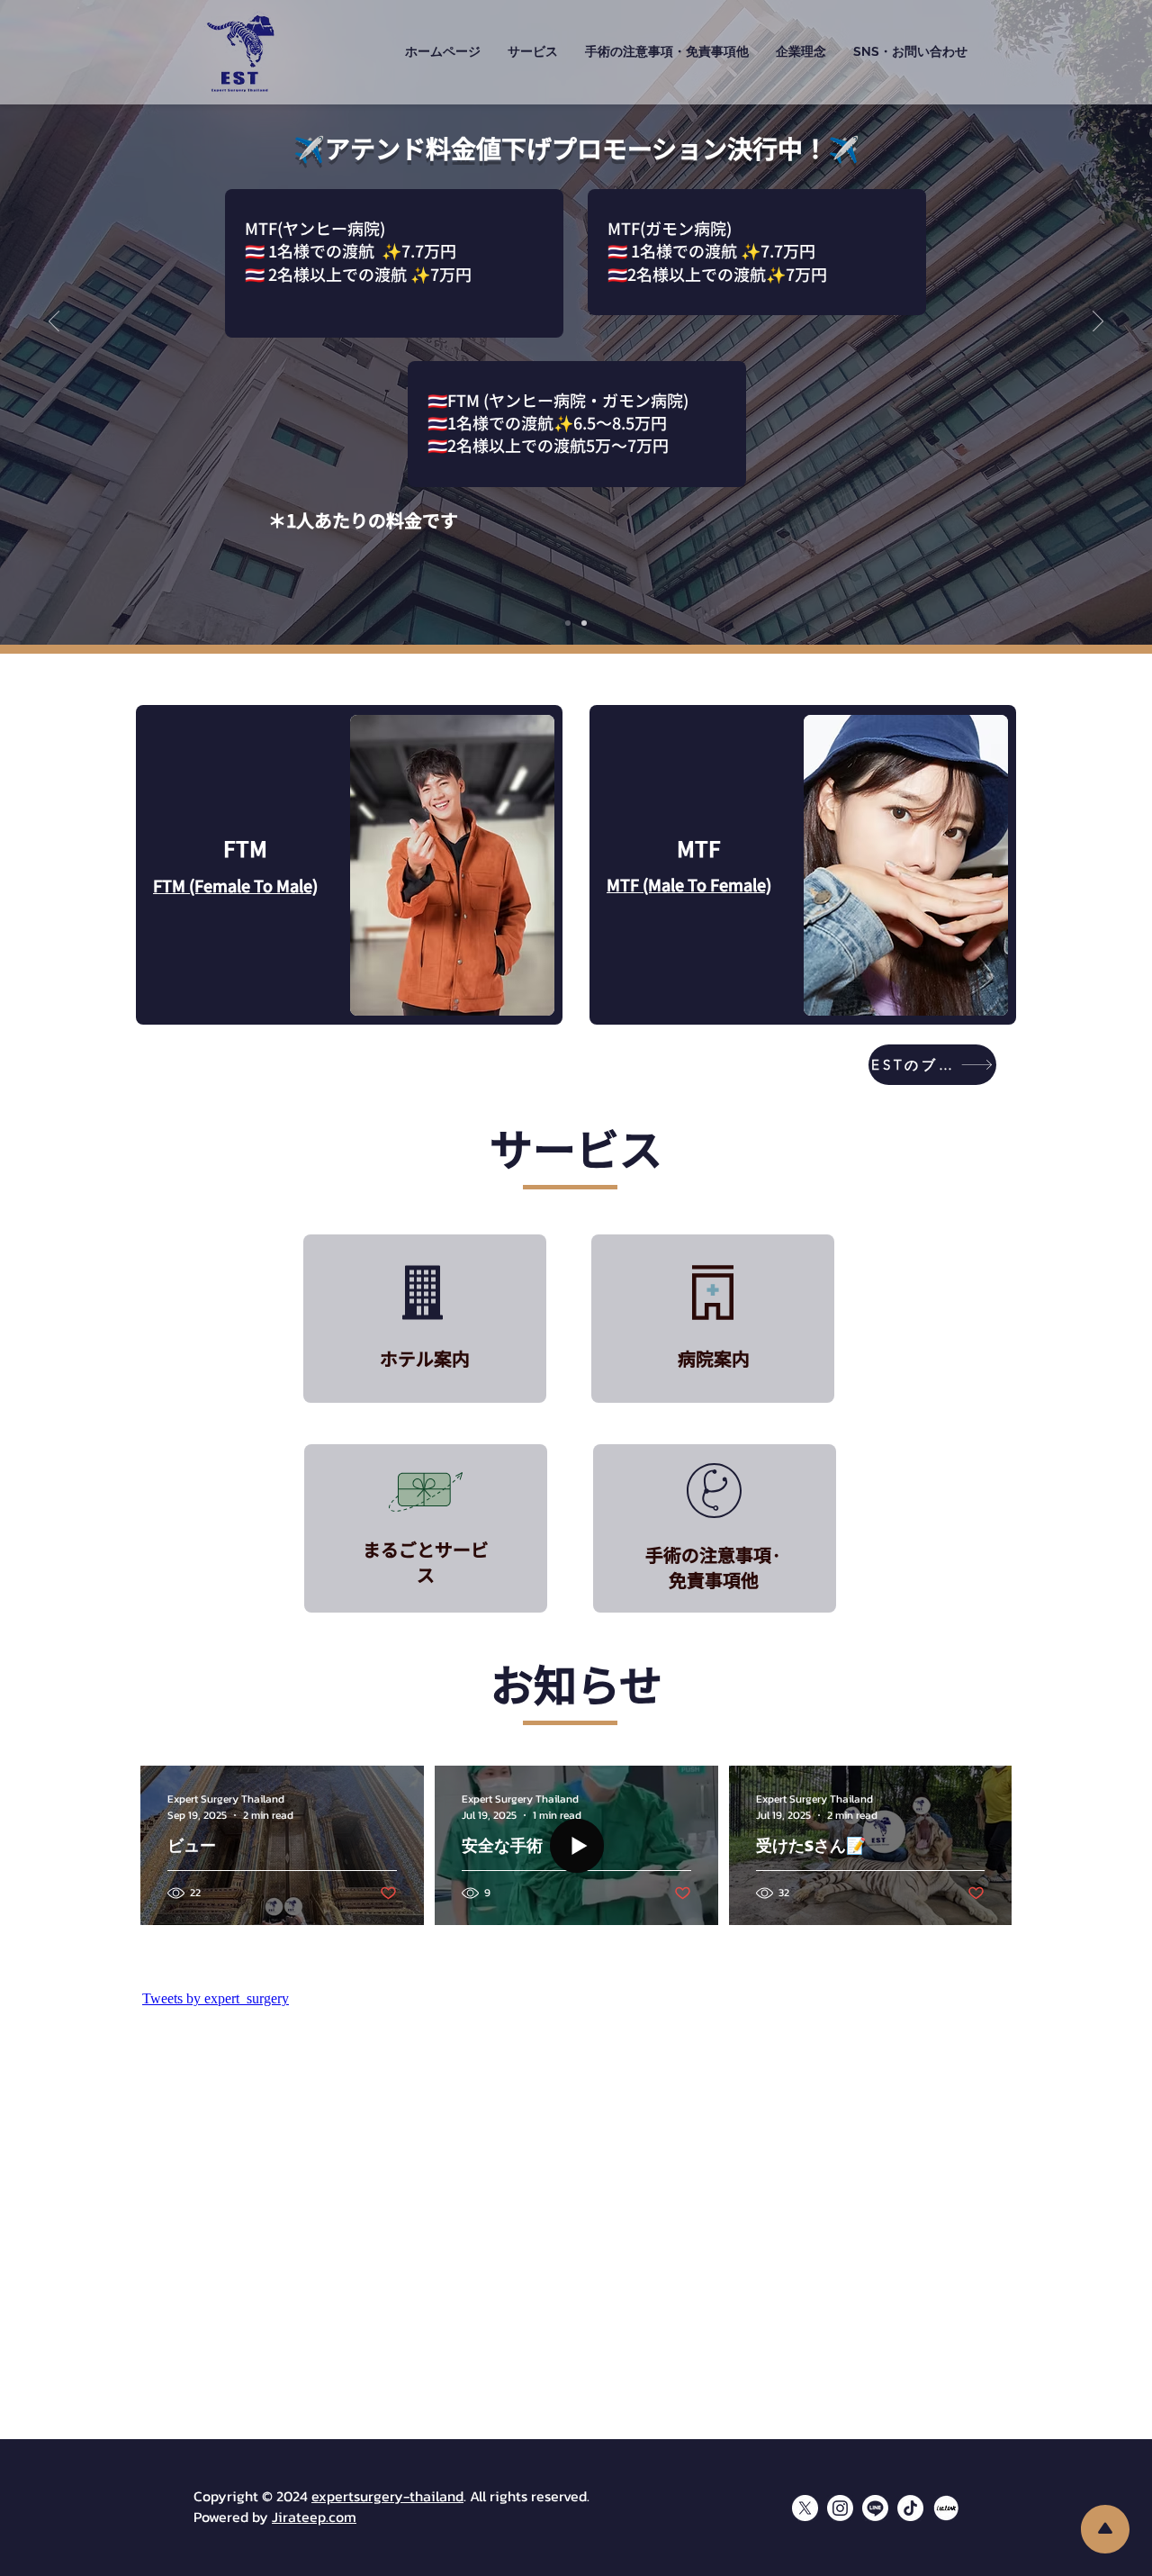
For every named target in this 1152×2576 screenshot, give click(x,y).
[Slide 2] (584, 623)
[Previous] (54, 322)
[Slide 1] (568, 623)
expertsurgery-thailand (387, 2496)
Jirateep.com (314, 2517)
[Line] (875, 2508)
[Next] (1098, 322)
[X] (805, 2508)
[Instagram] (840, 2508)
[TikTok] (910, 2508)
